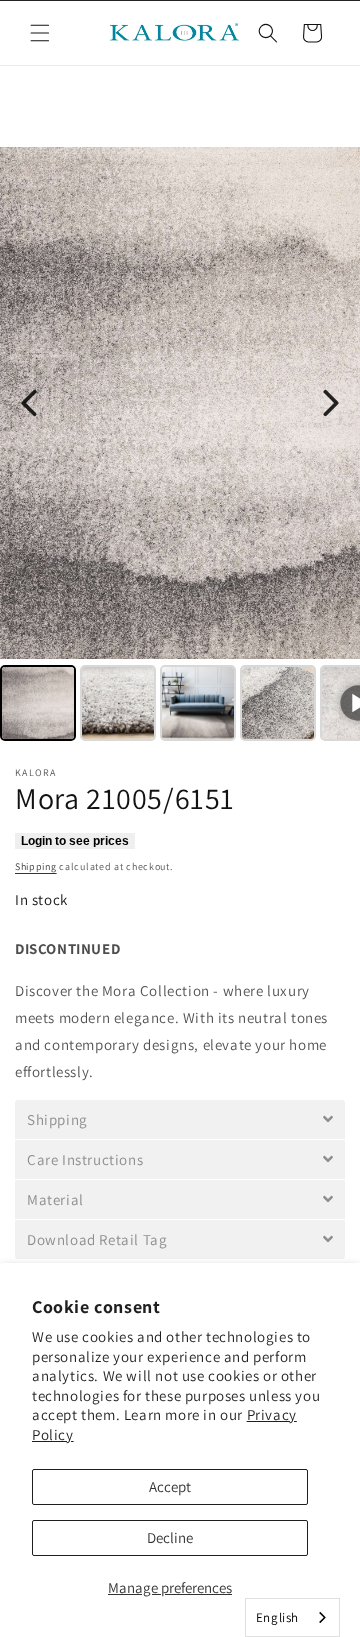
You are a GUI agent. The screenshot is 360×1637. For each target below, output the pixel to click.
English (277, 1617)
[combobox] (292, 1617)
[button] (40, 33)
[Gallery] (180, 447)
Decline (170, 1537)
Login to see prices (75, 841)
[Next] (331, 403)
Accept (170, 1486)
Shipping (36, 866)
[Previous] (29, 403)
